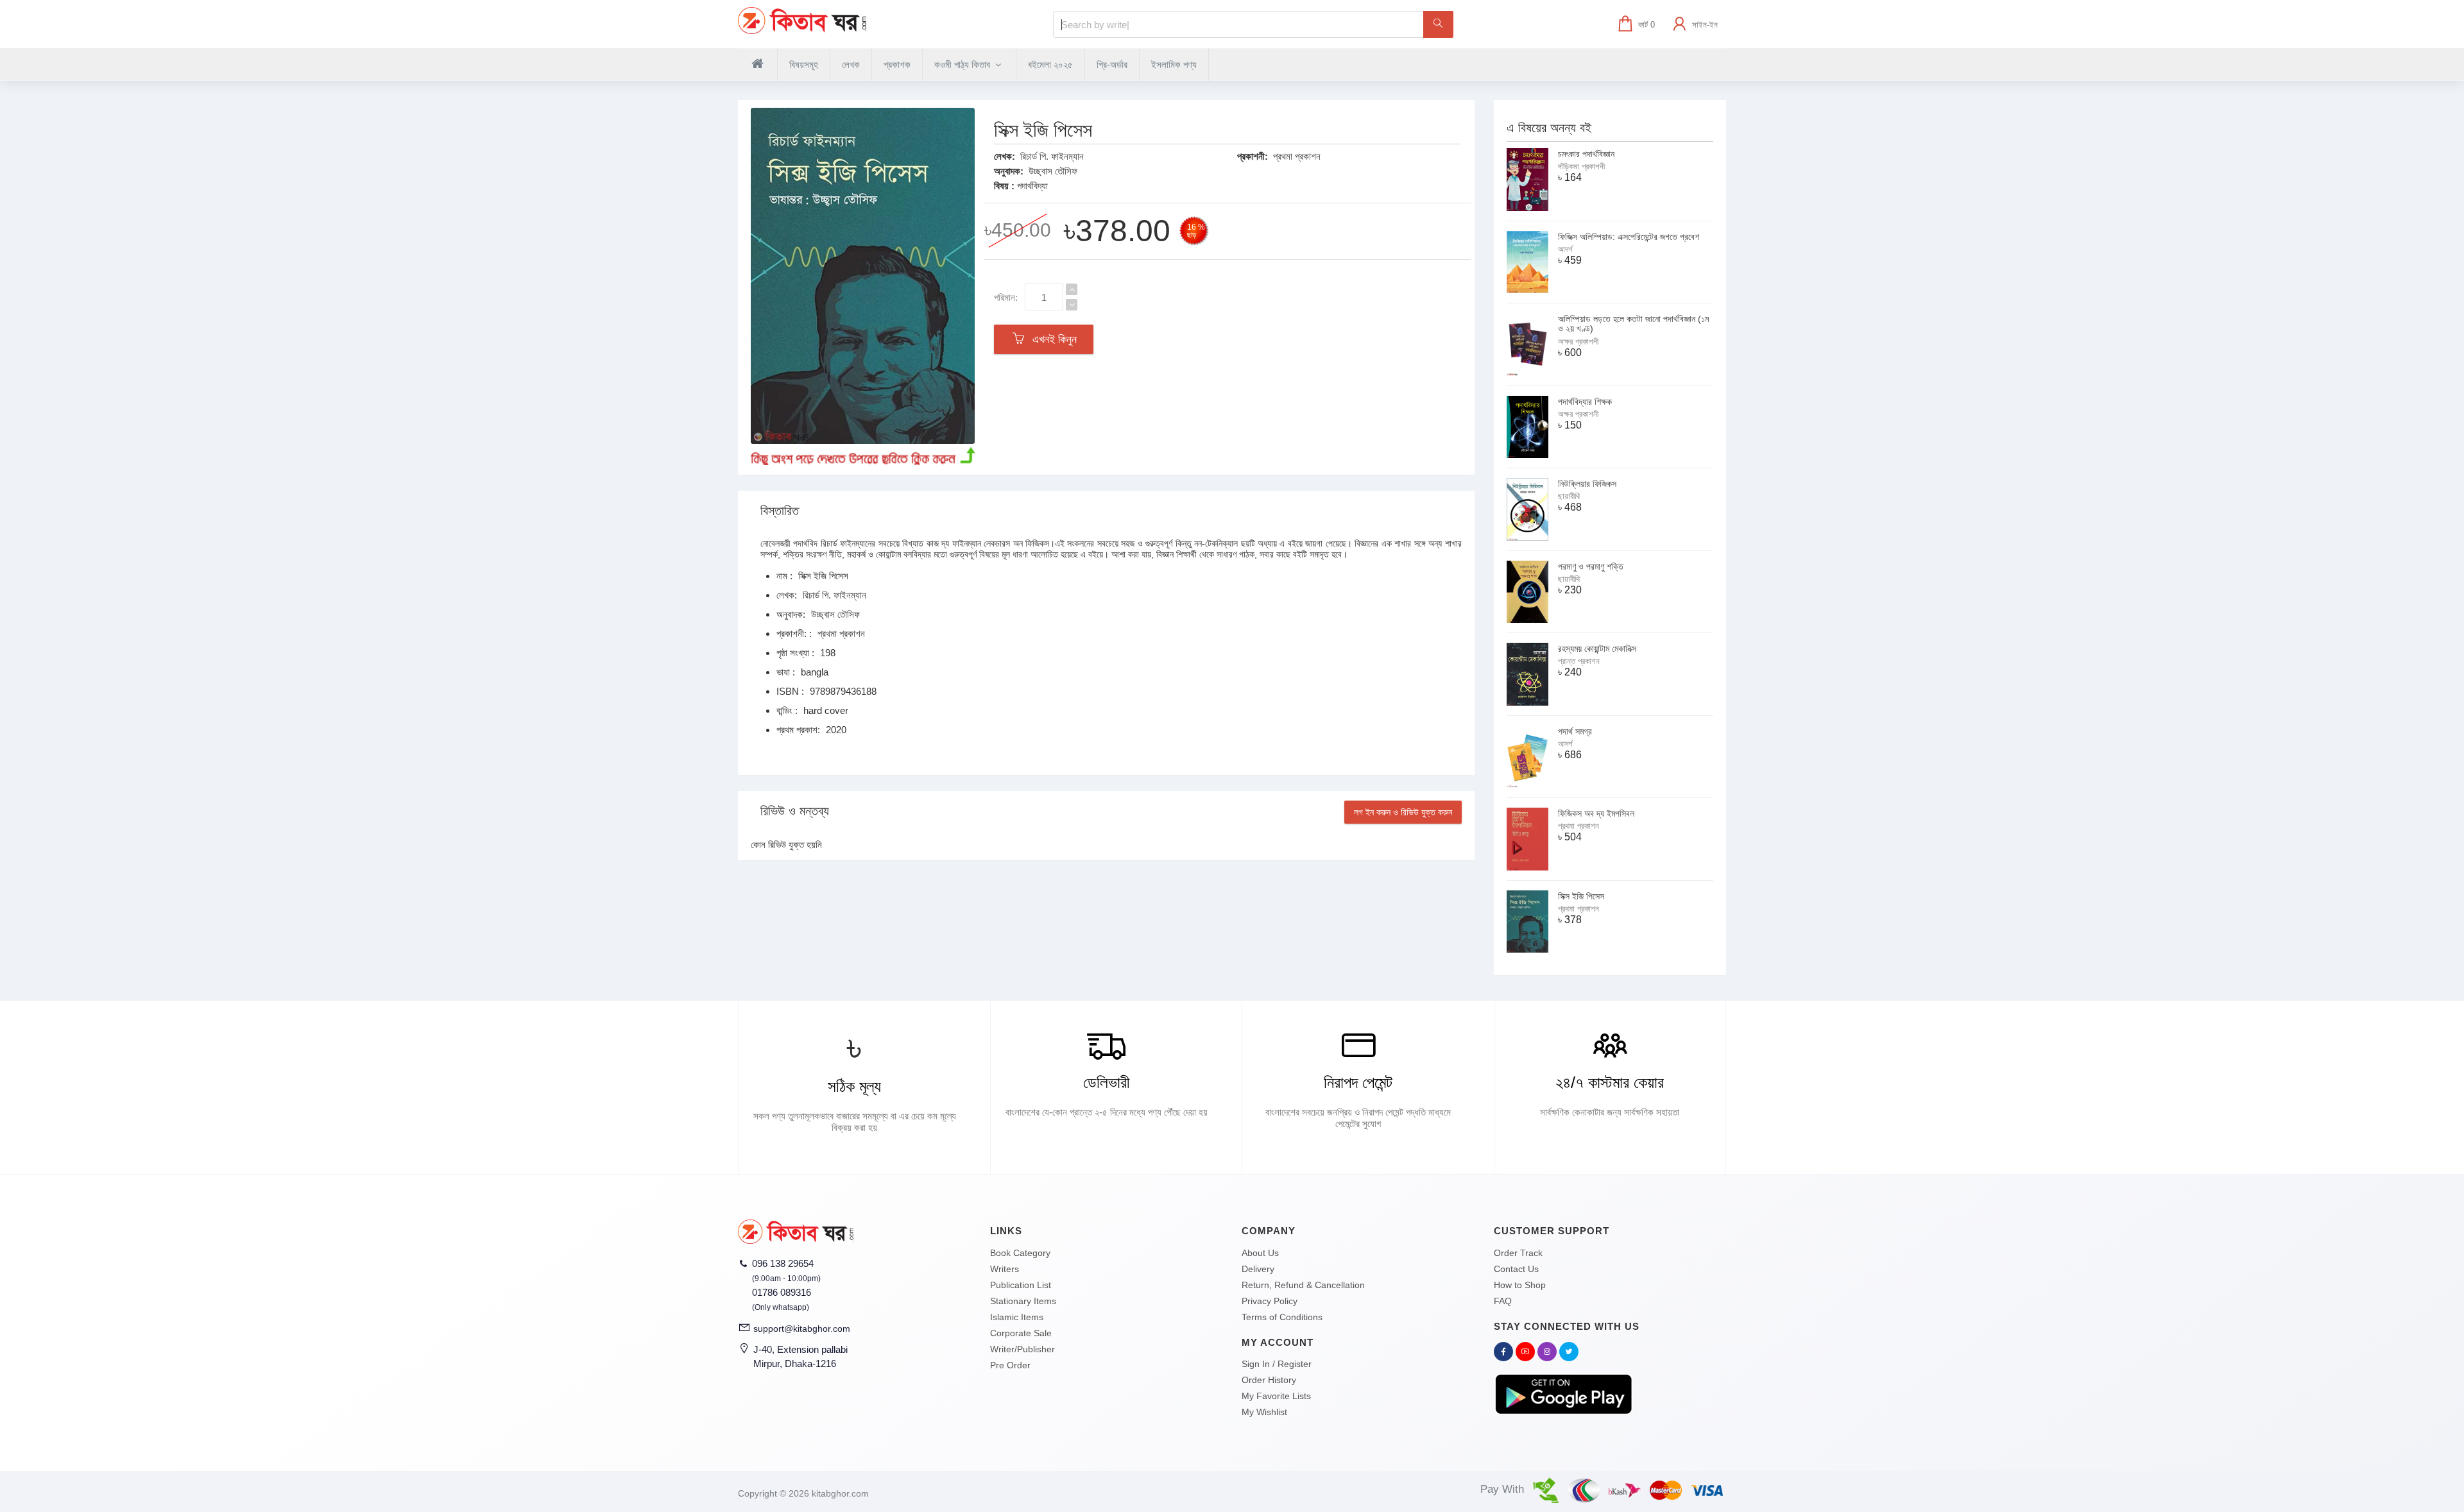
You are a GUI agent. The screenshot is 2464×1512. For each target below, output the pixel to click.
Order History (1269, 1380)
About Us (1260, 1253)
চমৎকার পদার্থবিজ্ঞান (1586, 154)
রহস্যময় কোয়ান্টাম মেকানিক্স (1597, 649)
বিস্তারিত (780, 511)
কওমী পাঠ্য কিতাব (963, 64)
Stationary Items (1023, 1301)
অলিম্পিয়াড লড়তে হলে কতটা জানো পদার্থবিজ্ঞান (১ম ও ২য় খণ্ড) (1633, 324)
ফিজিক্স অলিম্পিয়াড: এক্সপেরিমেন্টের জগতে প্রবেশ (1629, 237)
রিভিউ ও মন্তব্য (795, 811)
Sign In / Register (1277, 1364)
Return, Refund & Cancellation (1303, 1285)
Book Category (1020, 1253)
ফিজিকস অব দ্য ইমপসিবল (1596, 813)
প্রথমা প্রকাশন (1297, 156)
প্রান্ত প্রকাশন (1579, 661)
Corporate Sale (1021, 1333)
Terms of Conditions (1282, 1317)
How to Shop (1520, 1285)
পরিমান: (1006, 297)
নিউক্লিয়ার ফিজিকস (1587, 484)
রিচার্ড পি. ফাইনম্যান (1052, 156)
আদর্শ (1565, 249)
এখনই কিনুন (1051, 339)
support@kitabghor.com (802, 1329)
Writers (1005, 1269)
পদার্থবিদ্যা (1032, 186)
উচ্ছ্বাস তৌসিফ (1053, 171)
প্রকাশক (897, 64)
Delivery (1258, 1269)
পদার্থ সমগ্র (1575, 731)
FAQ (1503, 1301)
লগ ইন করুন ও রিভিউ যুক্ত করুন (1403, 812)
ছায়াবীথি (1569, 496)
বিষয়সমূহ (804, 64)
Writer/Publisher (1022, 1349)
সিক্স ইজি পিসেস (1581, 896)
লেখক (851, 64)
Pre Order (1010, 1365)
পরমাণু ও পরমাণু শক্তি (1591, 566)
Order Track (1518, 1253)
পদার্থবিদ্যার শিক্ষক (1585, 402)
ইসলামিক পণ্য (1174, 64)
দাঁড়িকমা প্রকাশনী (1581, 166)
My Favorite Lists (1276, 1396)
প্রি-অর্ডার (1112, 64)
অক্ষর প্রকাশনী (1578, 342)
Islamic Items (1017, 1317)
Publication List (1021, 1285)
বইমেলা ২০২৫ (1050, 64)
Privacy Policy (1270, 1301)
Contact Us (1516, 1269)
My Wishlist (1264, 1412)
